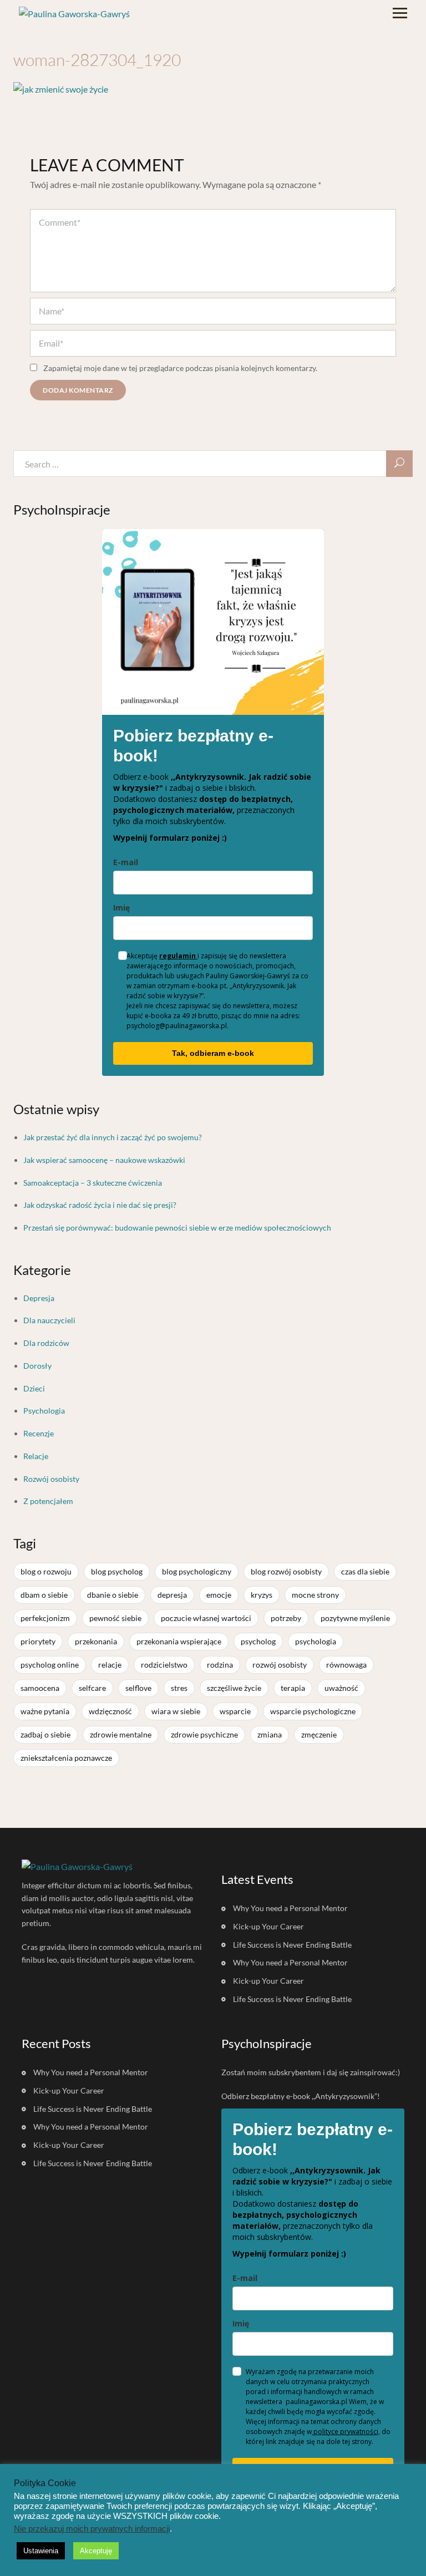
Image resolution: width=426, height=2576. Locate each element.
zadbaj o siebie (45, 1734)
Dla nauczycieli (49, 1320)
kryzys (262, 1595)
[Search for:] (213, 464)
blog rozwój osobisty (286, 1571)
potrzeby (286, 1618)
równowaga (346, 1665)
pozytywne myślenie (355, 1618)
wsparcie (235, 1711)
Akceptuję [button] (96, 2551)
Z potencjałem (48, 1501)
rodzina (220, 1665)
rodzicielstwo (164, 1665)
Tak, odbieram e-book (213, 1053)
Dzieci (34, 1388)
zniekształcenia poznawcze (66, 1758)
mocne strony (315, 1595)
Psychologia (44, 1411)
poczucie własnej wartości (206, 1618)
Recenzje (39, 1433)
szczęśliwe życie (234, 1688)
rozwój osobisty (280, 1665)
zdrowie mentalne (121, 1734)
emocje (219, 1595)
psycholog (258, 1641)
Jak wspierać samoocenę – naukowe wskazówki (104, 1160)
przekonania (96, 1641)
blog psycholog (117, 1571)
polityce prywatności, (346, 2432)
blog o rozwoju (46, 1571)
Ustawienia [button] (41, 2551)
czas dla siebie (365, 1571)
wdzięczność (110, 1711)
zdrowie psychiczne (204, 1734)
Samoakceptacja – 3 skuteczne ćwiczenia (93, 1183)
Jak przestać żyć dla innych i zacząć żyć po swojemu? (113, 1137)
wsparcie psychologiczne (313, 1711)
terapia (293, 1688)
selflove (138, 1688)
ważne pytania (45, 1711)
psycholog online (50, 1665)
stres (179, 1688)
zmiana (270, 1734)
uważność (341, 1688)
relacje (110, 1665)
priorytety (38, 1641)
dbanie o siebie (113, 1595)
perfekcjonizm (45, 1618)
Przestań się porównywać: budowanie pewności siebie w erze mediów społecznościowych (177, 1228)
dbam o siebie (44, 1595)
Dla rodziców (46, 1343)
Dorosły (37, 1366)
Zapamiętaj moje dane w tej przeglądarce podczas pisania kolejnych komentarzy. (180, 368)
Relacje (36, 1456)
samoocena (40, 1688)
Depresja (39, 1298)
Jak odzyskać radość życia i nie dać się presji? (100, 1205)
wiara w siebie (176, 1711)
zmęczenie (319, 1734)
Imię (121, 908)
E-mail (126, 862)
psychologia (316, 1641)
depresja (172, 1595)
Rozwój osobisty (51, 1479)
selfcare (92, 1688)
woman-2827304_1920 (97, 60)
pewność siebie (115, 1618)
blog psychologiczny (197, 1571)
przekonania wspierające (179, 1641)
